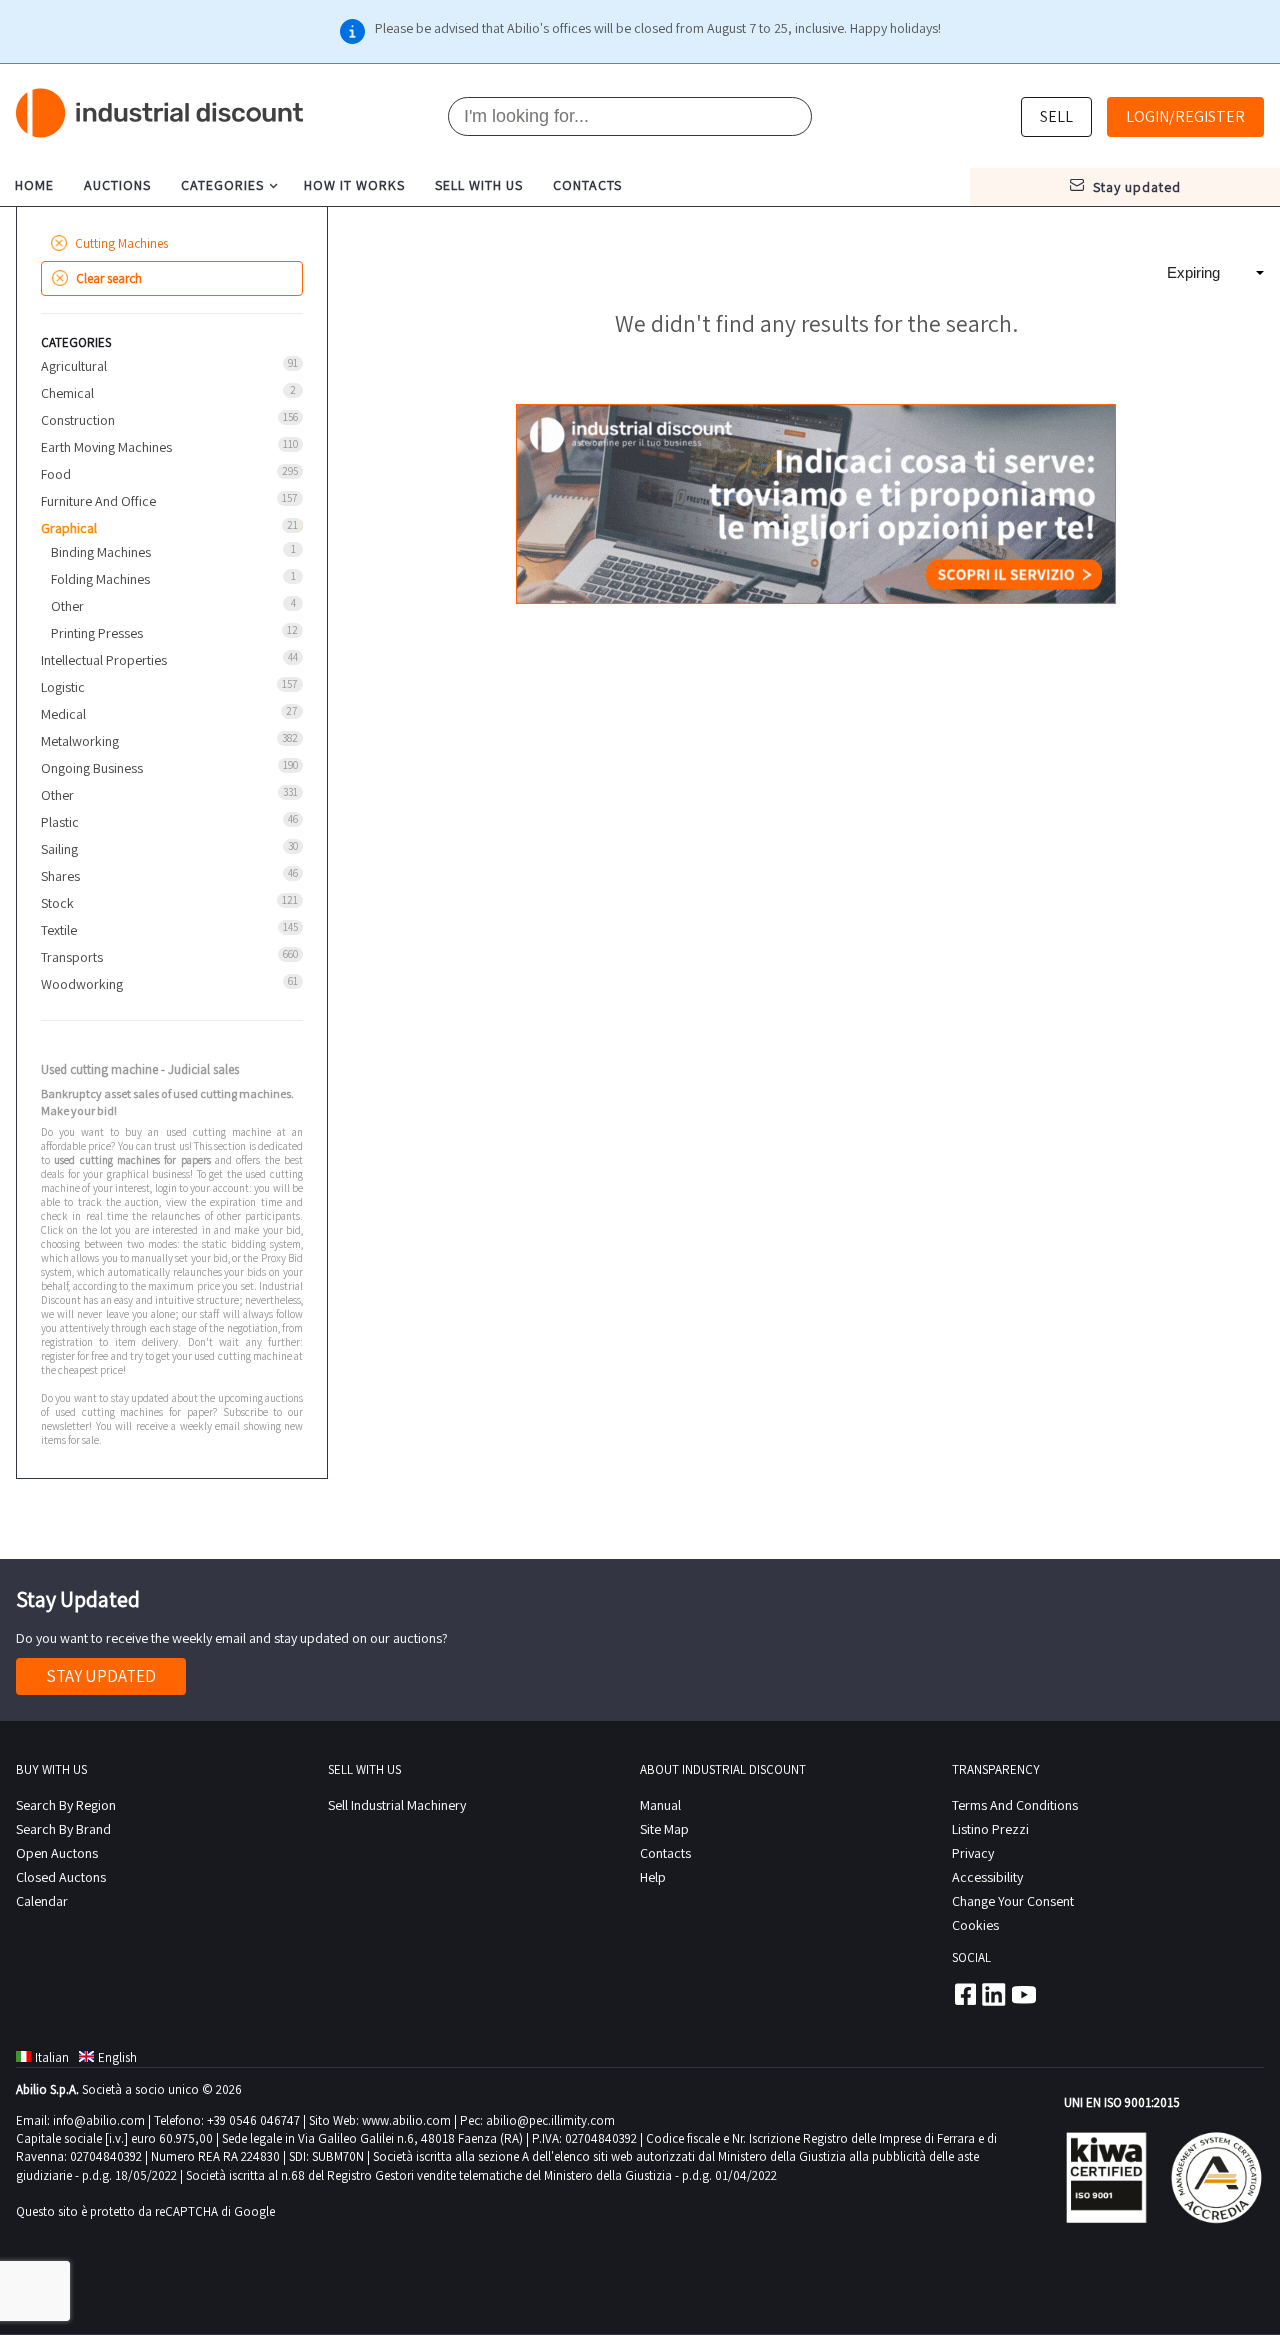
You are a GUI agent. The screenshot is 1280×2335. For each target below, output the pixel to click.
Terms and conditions (1015, 1805)
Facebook (964, 1994)
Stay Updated (101, 1676)
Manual (660, 1805)
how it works (354, 185)
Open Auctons (57, 1853)
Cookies (975, 1925)
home (34, 185)
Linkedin (994, 1994)
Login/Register (1185, 116)
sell (1056, 116)
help (653, 1877)
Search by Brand (63, 1829)
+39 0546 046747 (253, 2120)
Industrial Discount (161, 113)
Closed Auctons (61, 1877)
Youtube (1024, 1994)
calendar (42, 1901)
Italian (52, 2057)
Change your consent (1013, 1901)
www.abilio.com (406, 2120)
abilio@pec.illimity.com (550, 2120)
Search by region (66, 1805)
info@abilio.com (99, 2120)
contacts (587, 185)
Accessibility (987, 1877)
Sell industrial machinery (397, 1805)
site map (664, 1829)
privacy (973, 1853)
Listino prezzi (990, 1829)
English (117, 2057)
